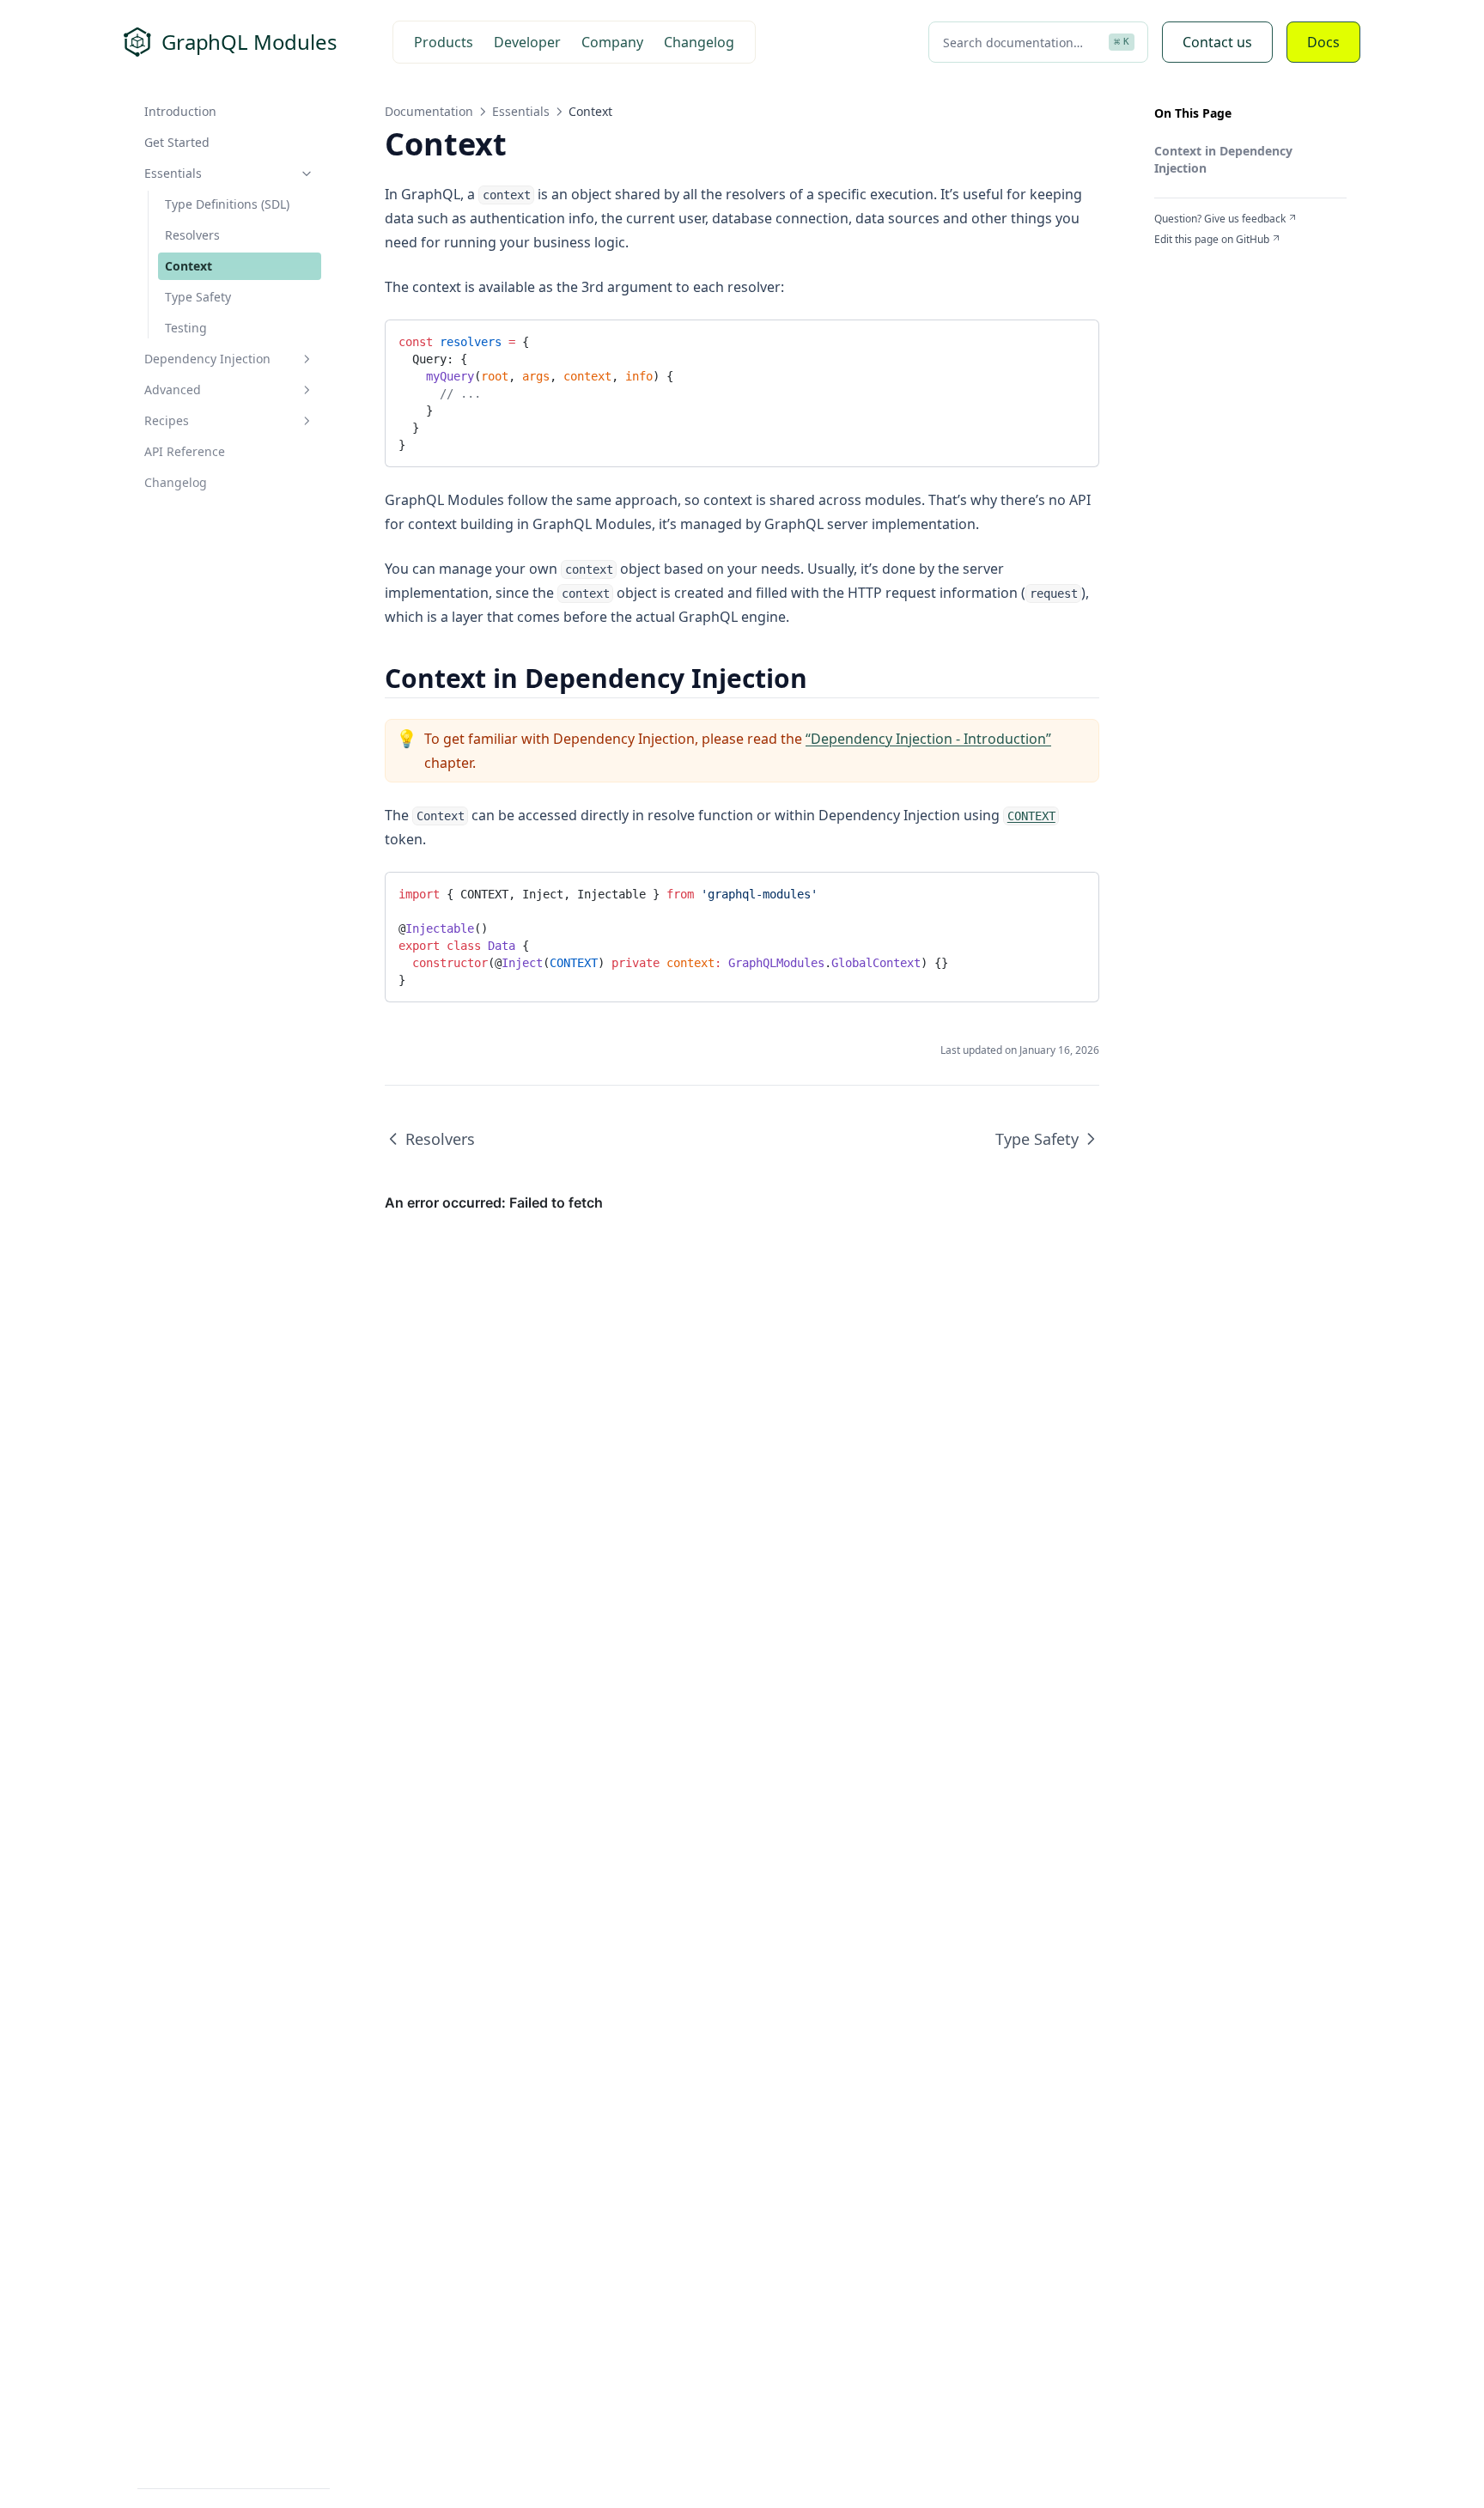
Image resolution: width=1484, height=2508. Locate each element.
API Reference (185, 451)
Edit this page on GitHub (1212, 240)
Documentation (429, 111)
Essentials (173, 173)
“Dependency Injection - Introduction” (928, 739)
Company (612, 42)
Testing (186, 328)
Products (444, 42)
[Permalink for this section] (822, 678)
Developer (527, 42)
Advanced (173, 390)
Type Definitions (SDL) (227, 204)
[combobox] (1038, 42)
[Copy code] (1073, 339)
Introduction (180, 111)
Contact (1217, 42)
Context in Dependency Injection (1223, 159)
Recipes (167, 420)
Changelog (699, 42)
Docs (1323, 42)
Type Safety (198, 297)
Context (189, 266)
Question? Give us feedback (1220, 219)
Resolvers (192, 235)
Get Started (177, 142)
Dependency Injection (207, 359)
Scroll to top (1183, 260)
